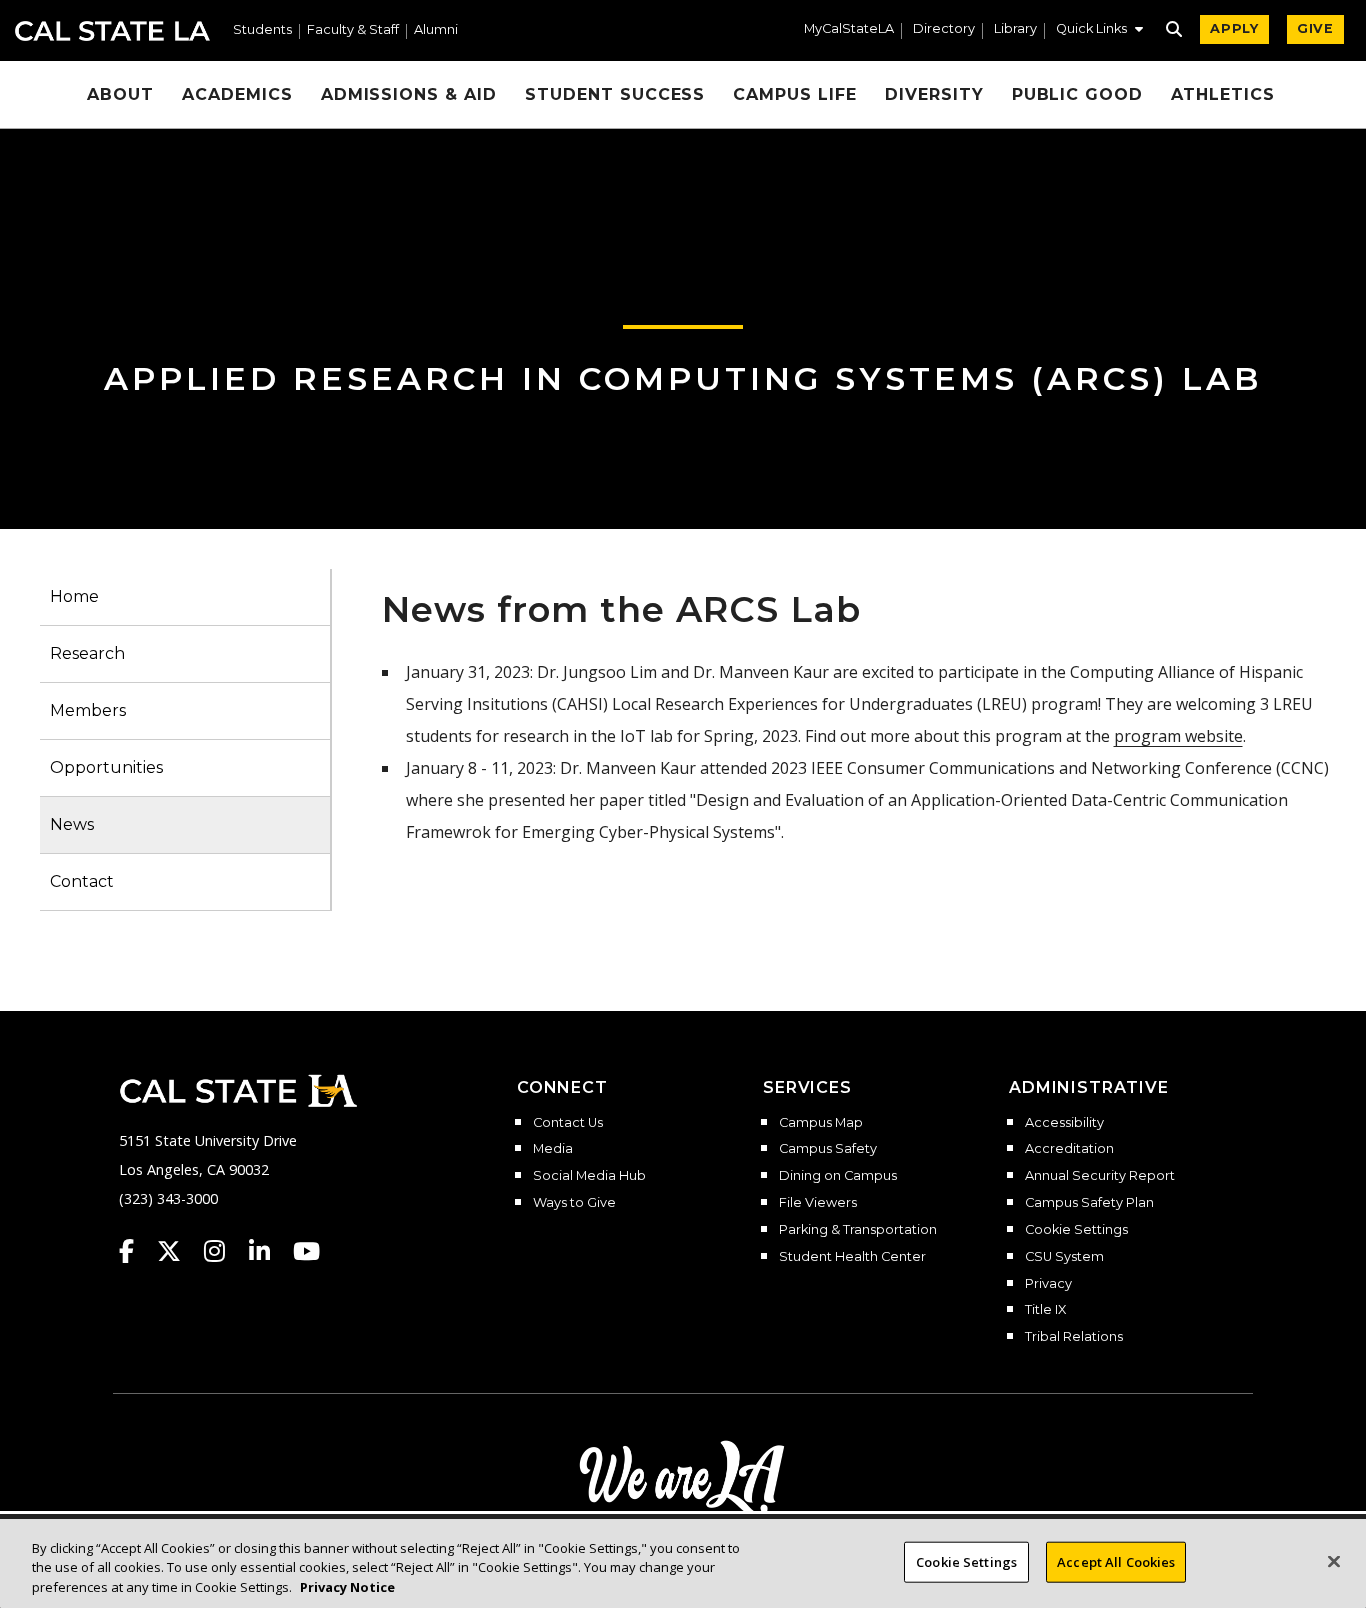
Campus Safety (828, 1149)
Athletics (1223, 94)
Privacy (1048, 1284)
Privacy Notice (347, 1587)
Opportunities (106, 767)
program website (1178, 736)
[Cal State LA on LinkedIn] (269, 1251)
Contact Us (568, 1123)
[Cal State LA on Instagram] (224, 1251)
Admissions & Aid (409, 94)
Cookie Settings (1076, 1230)
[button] (1099, 31)
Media (553, 1149)
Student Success (615, 94)
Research (87, 653)
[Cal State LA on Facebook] (136, 1251)
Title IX (1045, 1310)
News (72, 824)
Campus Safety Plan (1089, 1203)
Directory (944, 29)
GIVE (1315, 28)
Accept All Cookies (1116, 1561)
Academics (237, 94)
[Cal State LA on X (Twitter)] (178, 1251)
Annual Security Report (1100, 1176)
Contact (82, 881)
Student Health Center (852, 1257)
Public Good (1078, 94)
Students (262, 30)
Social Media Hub (589, 1176)
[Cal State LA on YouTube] (306, 1251)
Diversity (934, 94)
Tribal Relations (1074, 1337)
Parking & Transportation (858, 1230)
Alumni (436, 30)
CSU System (1064, 1257)
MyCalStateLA (849, 29)
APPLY (1234, 28)
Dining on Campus (838, 1176)
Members (88, 710)
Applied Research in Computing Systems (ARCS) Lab (683, 378)
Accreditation (1069, 1149)
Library (1015, 29)
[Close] (1334, 1561)
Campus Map (821, 1123)
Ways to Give (574, 1203)
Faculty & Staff (353, 30)
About (120, 94)
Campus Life (795, 94)
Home (74, 596)
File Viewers (818, 1203)
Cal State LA (112, 31)
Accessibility (1064, 1123)
